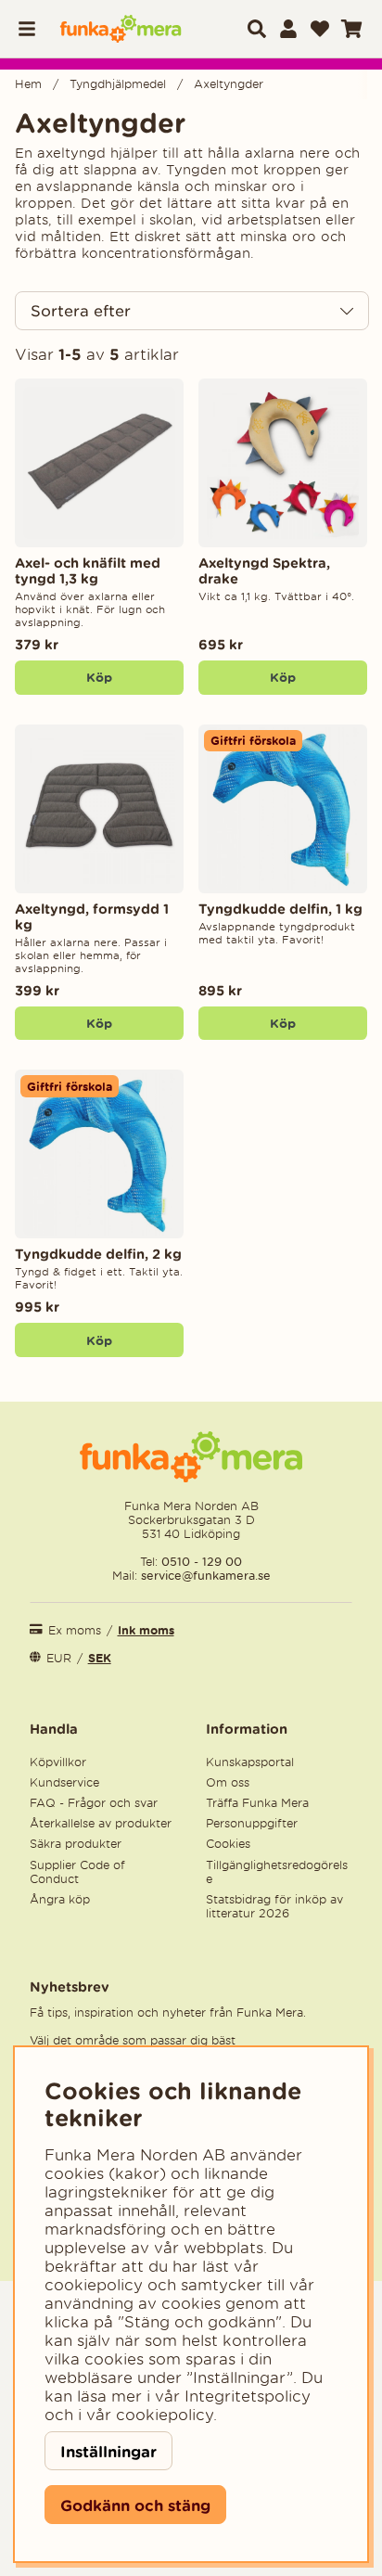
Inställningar (108, 2451)
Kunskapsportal (250, 1762)
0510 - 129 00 (202, 1562)
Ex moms (75, 1630)
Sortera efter (81, 311)
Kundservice (64, 1782)
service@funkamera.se (204, 1576)
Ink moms (146, 1630)
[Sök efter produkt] (257, 29)
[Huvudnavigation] (32, 29)
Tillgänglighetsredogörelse (277, 1872)
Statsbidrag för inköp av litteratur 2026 (274, 1906)
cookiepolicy (165, 2415)
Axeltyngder (229, 84)
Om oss (228, 1782)
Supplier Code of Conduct (77, 1872)
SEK (100, 1658)
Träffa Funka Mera (257, 1803)
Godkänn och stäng (135, 2505)
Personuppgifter (252, 1823)
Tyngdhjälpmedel (118, 84)
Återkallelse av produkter (101, 1823)
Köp (283, 677)
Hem (28, 84)
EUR (59, 1658)
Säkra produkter (76, 1844)
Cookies (228, 1844)
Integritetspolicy (248, 2396)
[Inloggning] (288, 29)
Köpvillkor (58, 1762)
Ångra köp (60, 1899)
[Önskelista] (320, 29)
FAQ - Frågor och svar (94, 1803)
